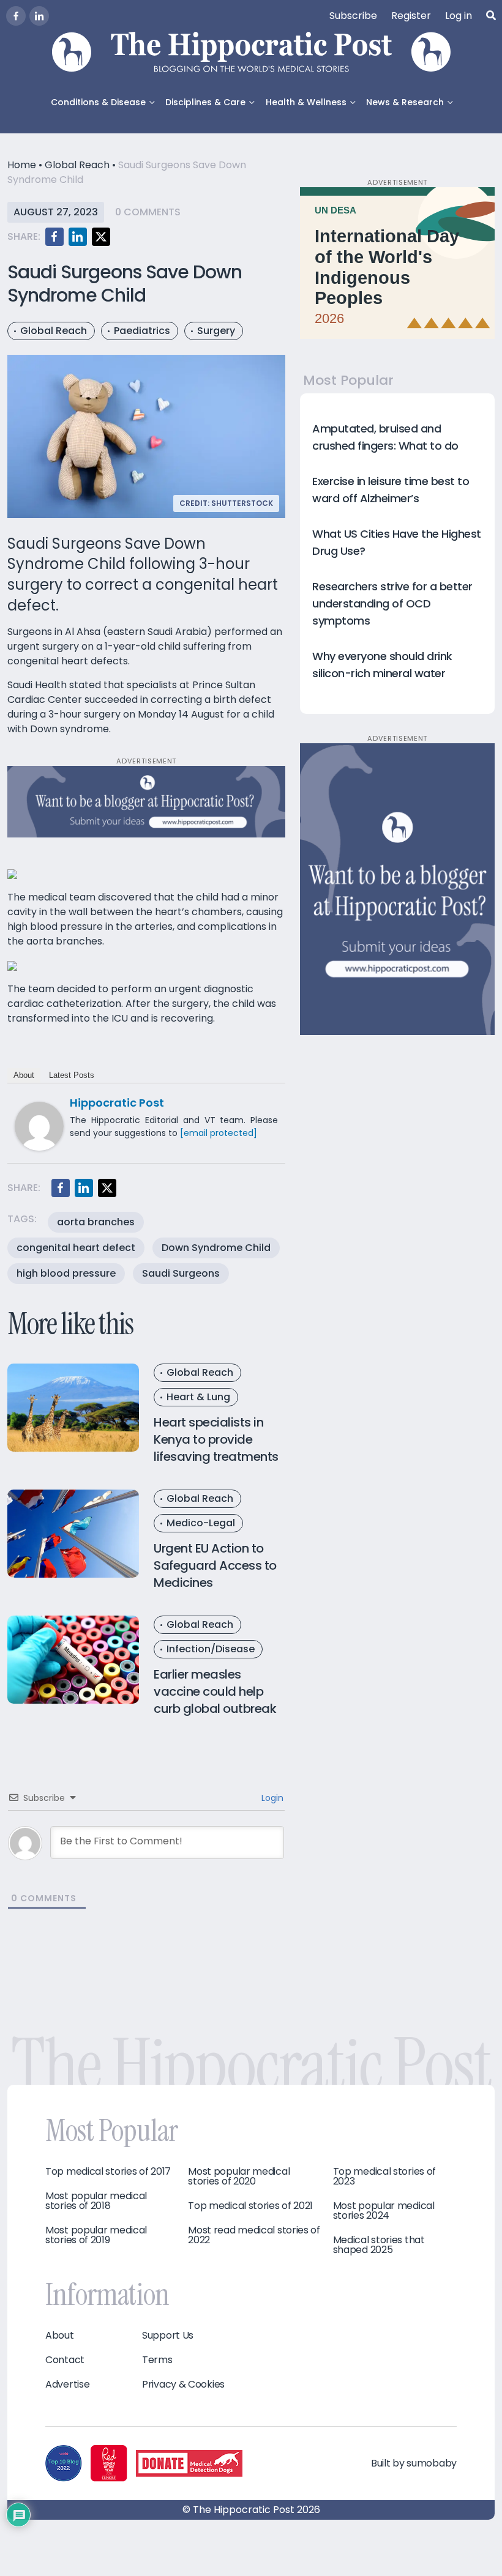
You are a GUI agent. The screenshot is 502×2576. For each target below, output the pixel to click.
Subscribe (353, 16)
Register (411, 16)
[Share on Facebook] (54, 237)
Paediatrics (142, 331)
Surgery (216, 331)
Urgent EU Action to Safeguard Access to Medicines (215, 1565)
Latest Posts (72, 1075)
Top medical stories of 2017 (108, 2172)
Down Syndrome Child (216, 1248)
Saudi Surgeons (181, 1273)
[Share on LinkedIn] (78, 237)
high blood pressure (66, 1273)
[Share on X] (101, 237)
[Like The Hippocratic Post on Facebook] (16, 16)
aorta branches (96, 1222)
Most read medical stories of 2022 (254, 2235)
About (24, 1075)
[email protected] (219, 1133)
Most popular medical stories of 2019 (96, 2235)
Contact (65, 2360)
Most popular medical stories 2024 (384, 2211)
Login (271, 1798)
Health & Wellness (306, 102)
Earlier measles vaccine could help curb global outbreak (215, 1691)
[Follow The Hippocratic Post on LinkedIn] (39, 16)
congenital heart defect (76, 1248)
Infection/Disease (211, 1649)
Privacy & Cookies (183, 2385)
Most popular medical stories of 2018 (96, 2201)
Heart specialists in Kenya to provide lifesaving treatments (216, 1439)
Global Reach (77, 165)
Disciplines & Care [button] (205, 102)
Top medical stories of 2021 (250, 2206)
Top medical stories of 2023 (384, 2177)
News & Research (405, 102)
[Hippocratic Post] (39, 1126)
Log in (459, 16)
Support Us (168, 2336)
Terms (157, 2360)
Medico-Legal (201, 1523)
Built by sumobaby (414, 2463)
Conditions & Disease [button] (98, 102)
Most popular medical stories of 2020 (239, 2177)
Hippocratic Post (117, 1103)
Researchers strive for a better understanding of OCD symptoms (392, 603)
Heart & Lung (198, 1397)
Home (22, 165)
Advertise (67, 2385)
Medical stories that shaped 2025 (379, 2245)
